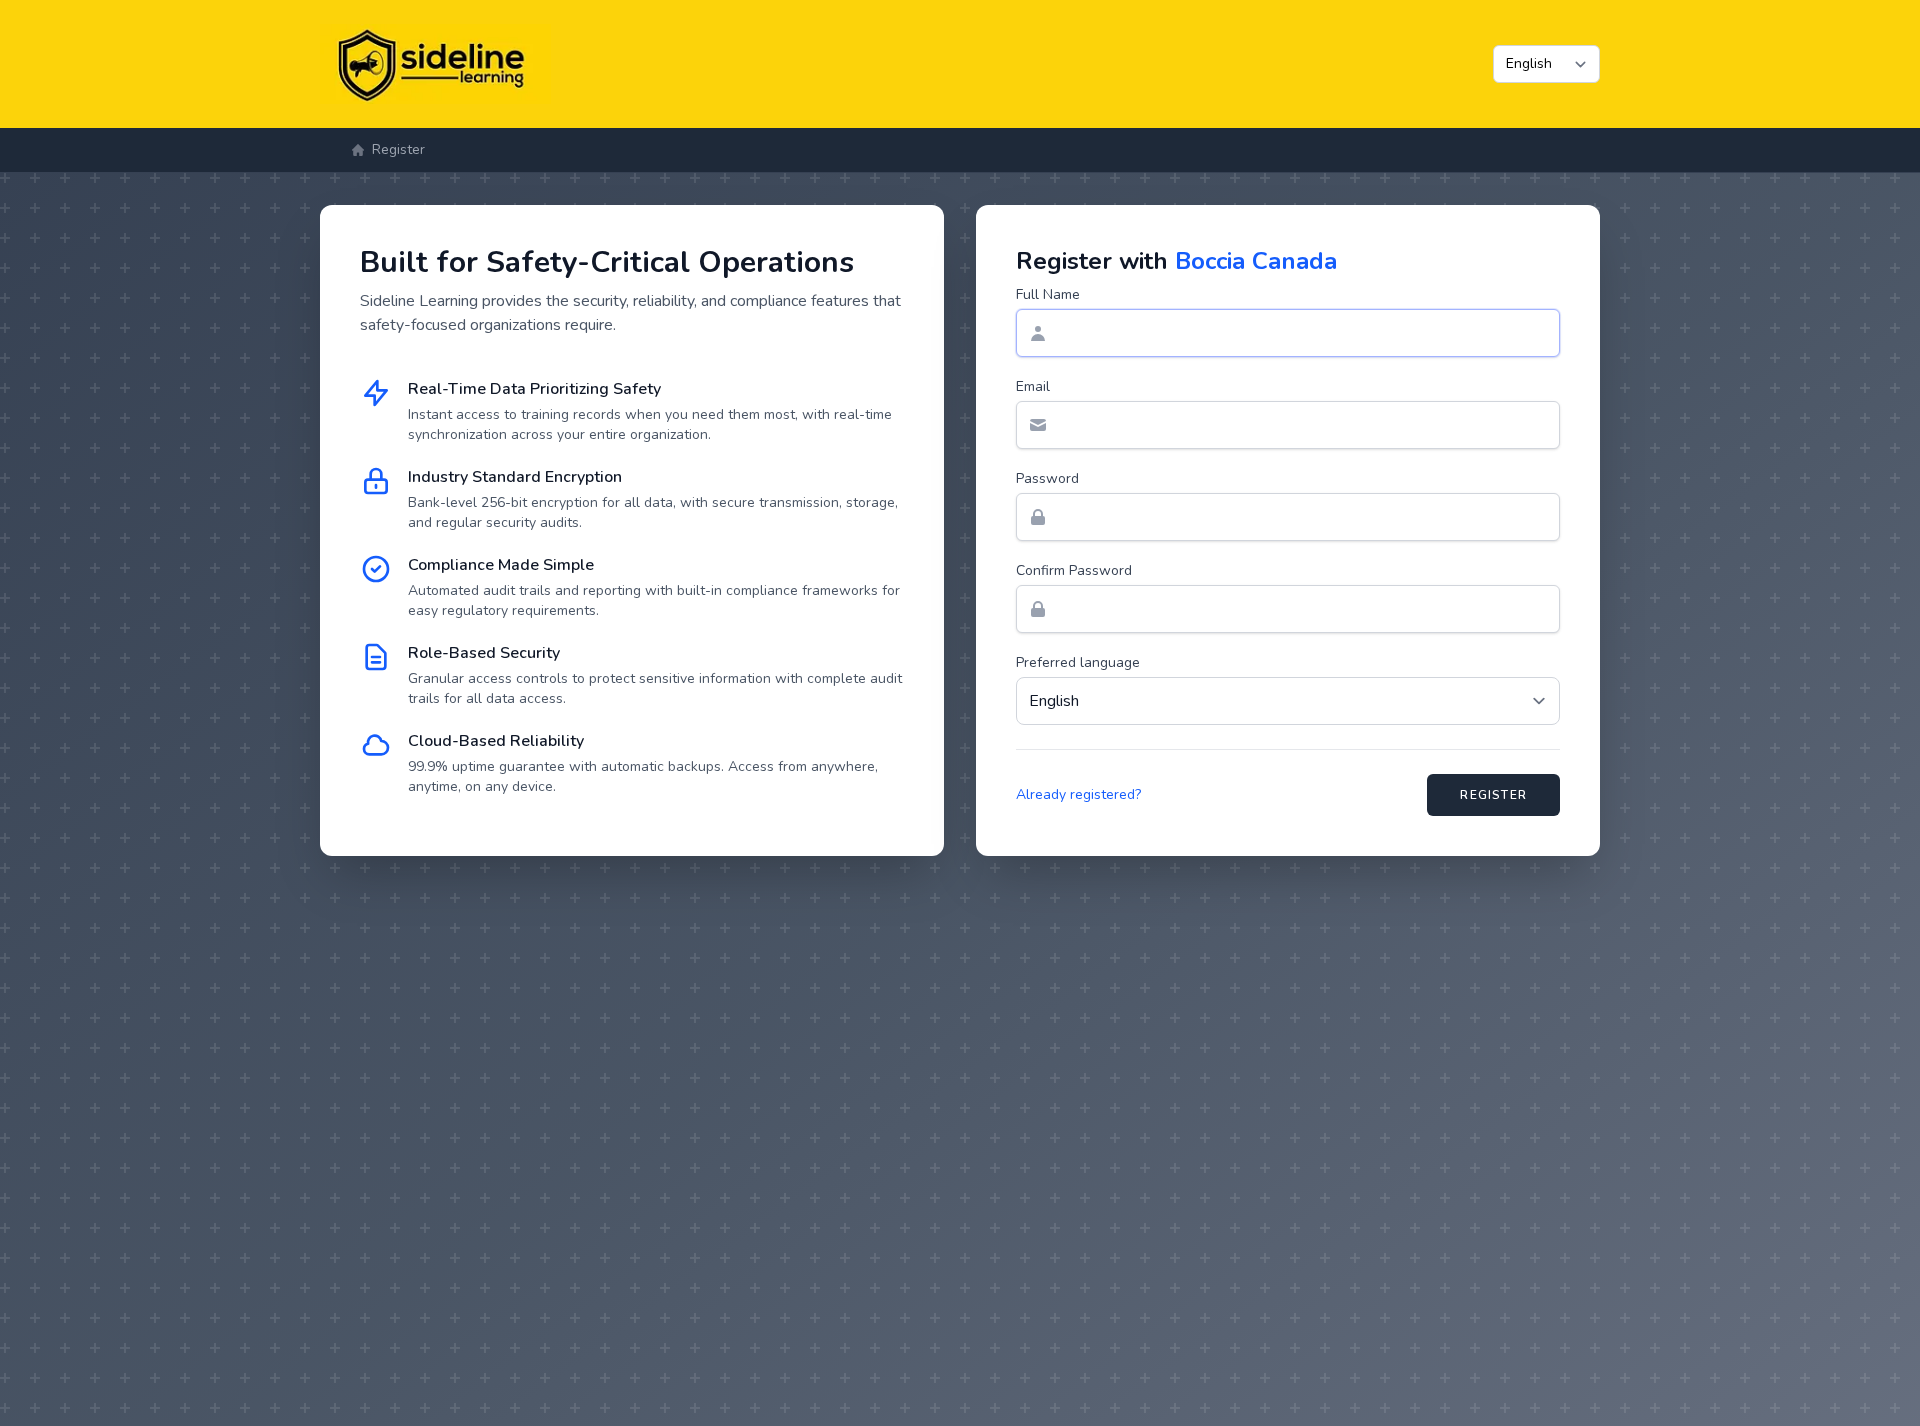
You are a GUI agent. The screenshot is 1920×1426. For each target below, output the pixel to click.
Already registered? (1078, 794)
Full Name (1048, 294)
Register (1493, 795)
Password (1047, 478)
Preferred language (1078, 662)
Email (1033, 386)
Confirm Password (1074, 570)
